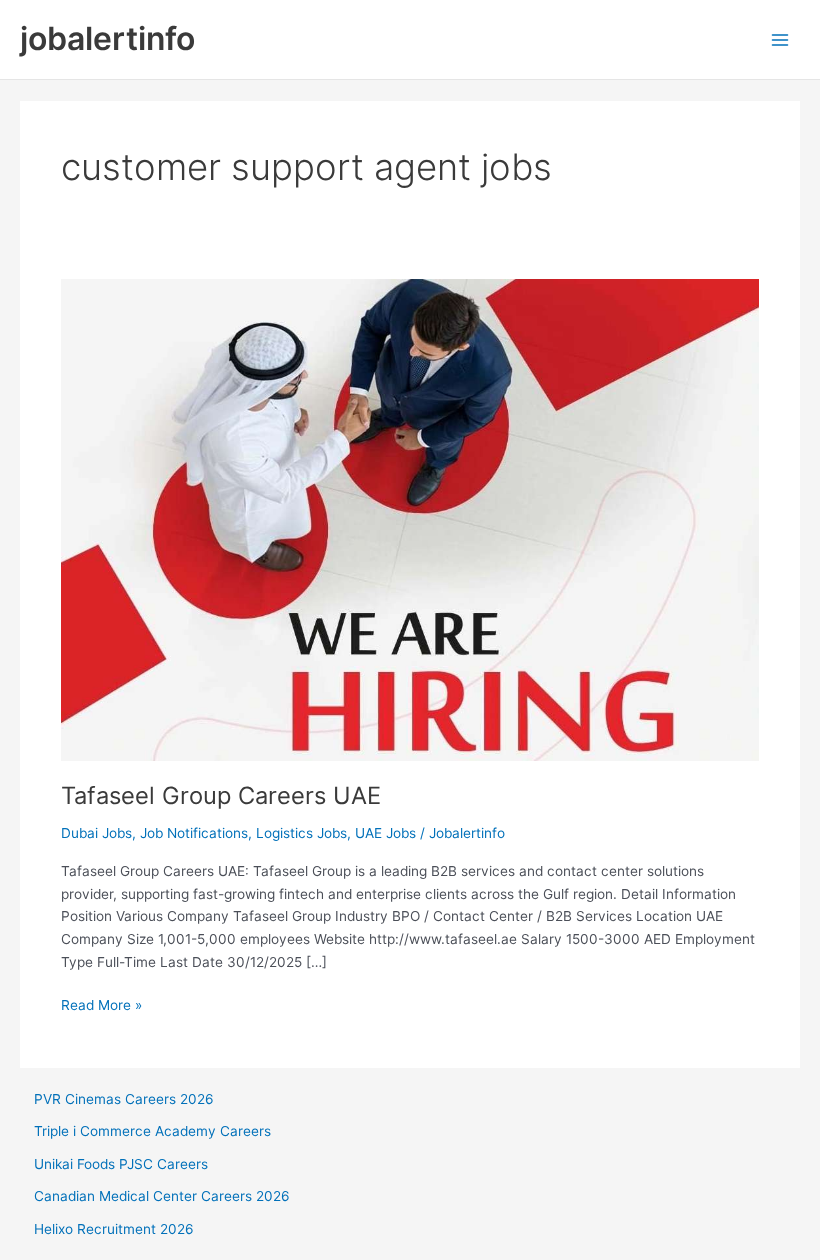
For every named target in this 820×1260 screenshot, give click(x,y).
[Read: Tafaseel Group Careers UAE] (410, 518)
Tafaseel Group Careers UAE (221, 795)
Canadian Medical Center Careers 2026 (162, 1196)
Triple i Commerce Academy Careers (152, 1131)
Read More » (101, 1006)
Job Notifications (194, 833)
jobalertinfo (107, 38)
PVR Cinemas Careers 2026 (124, 1099)
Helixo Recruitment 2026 (114, 1229)
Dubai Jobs (96, 833)
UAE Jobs (385, 833)
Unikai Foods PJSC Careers (121, 1164)
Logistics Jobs (301, 833)
